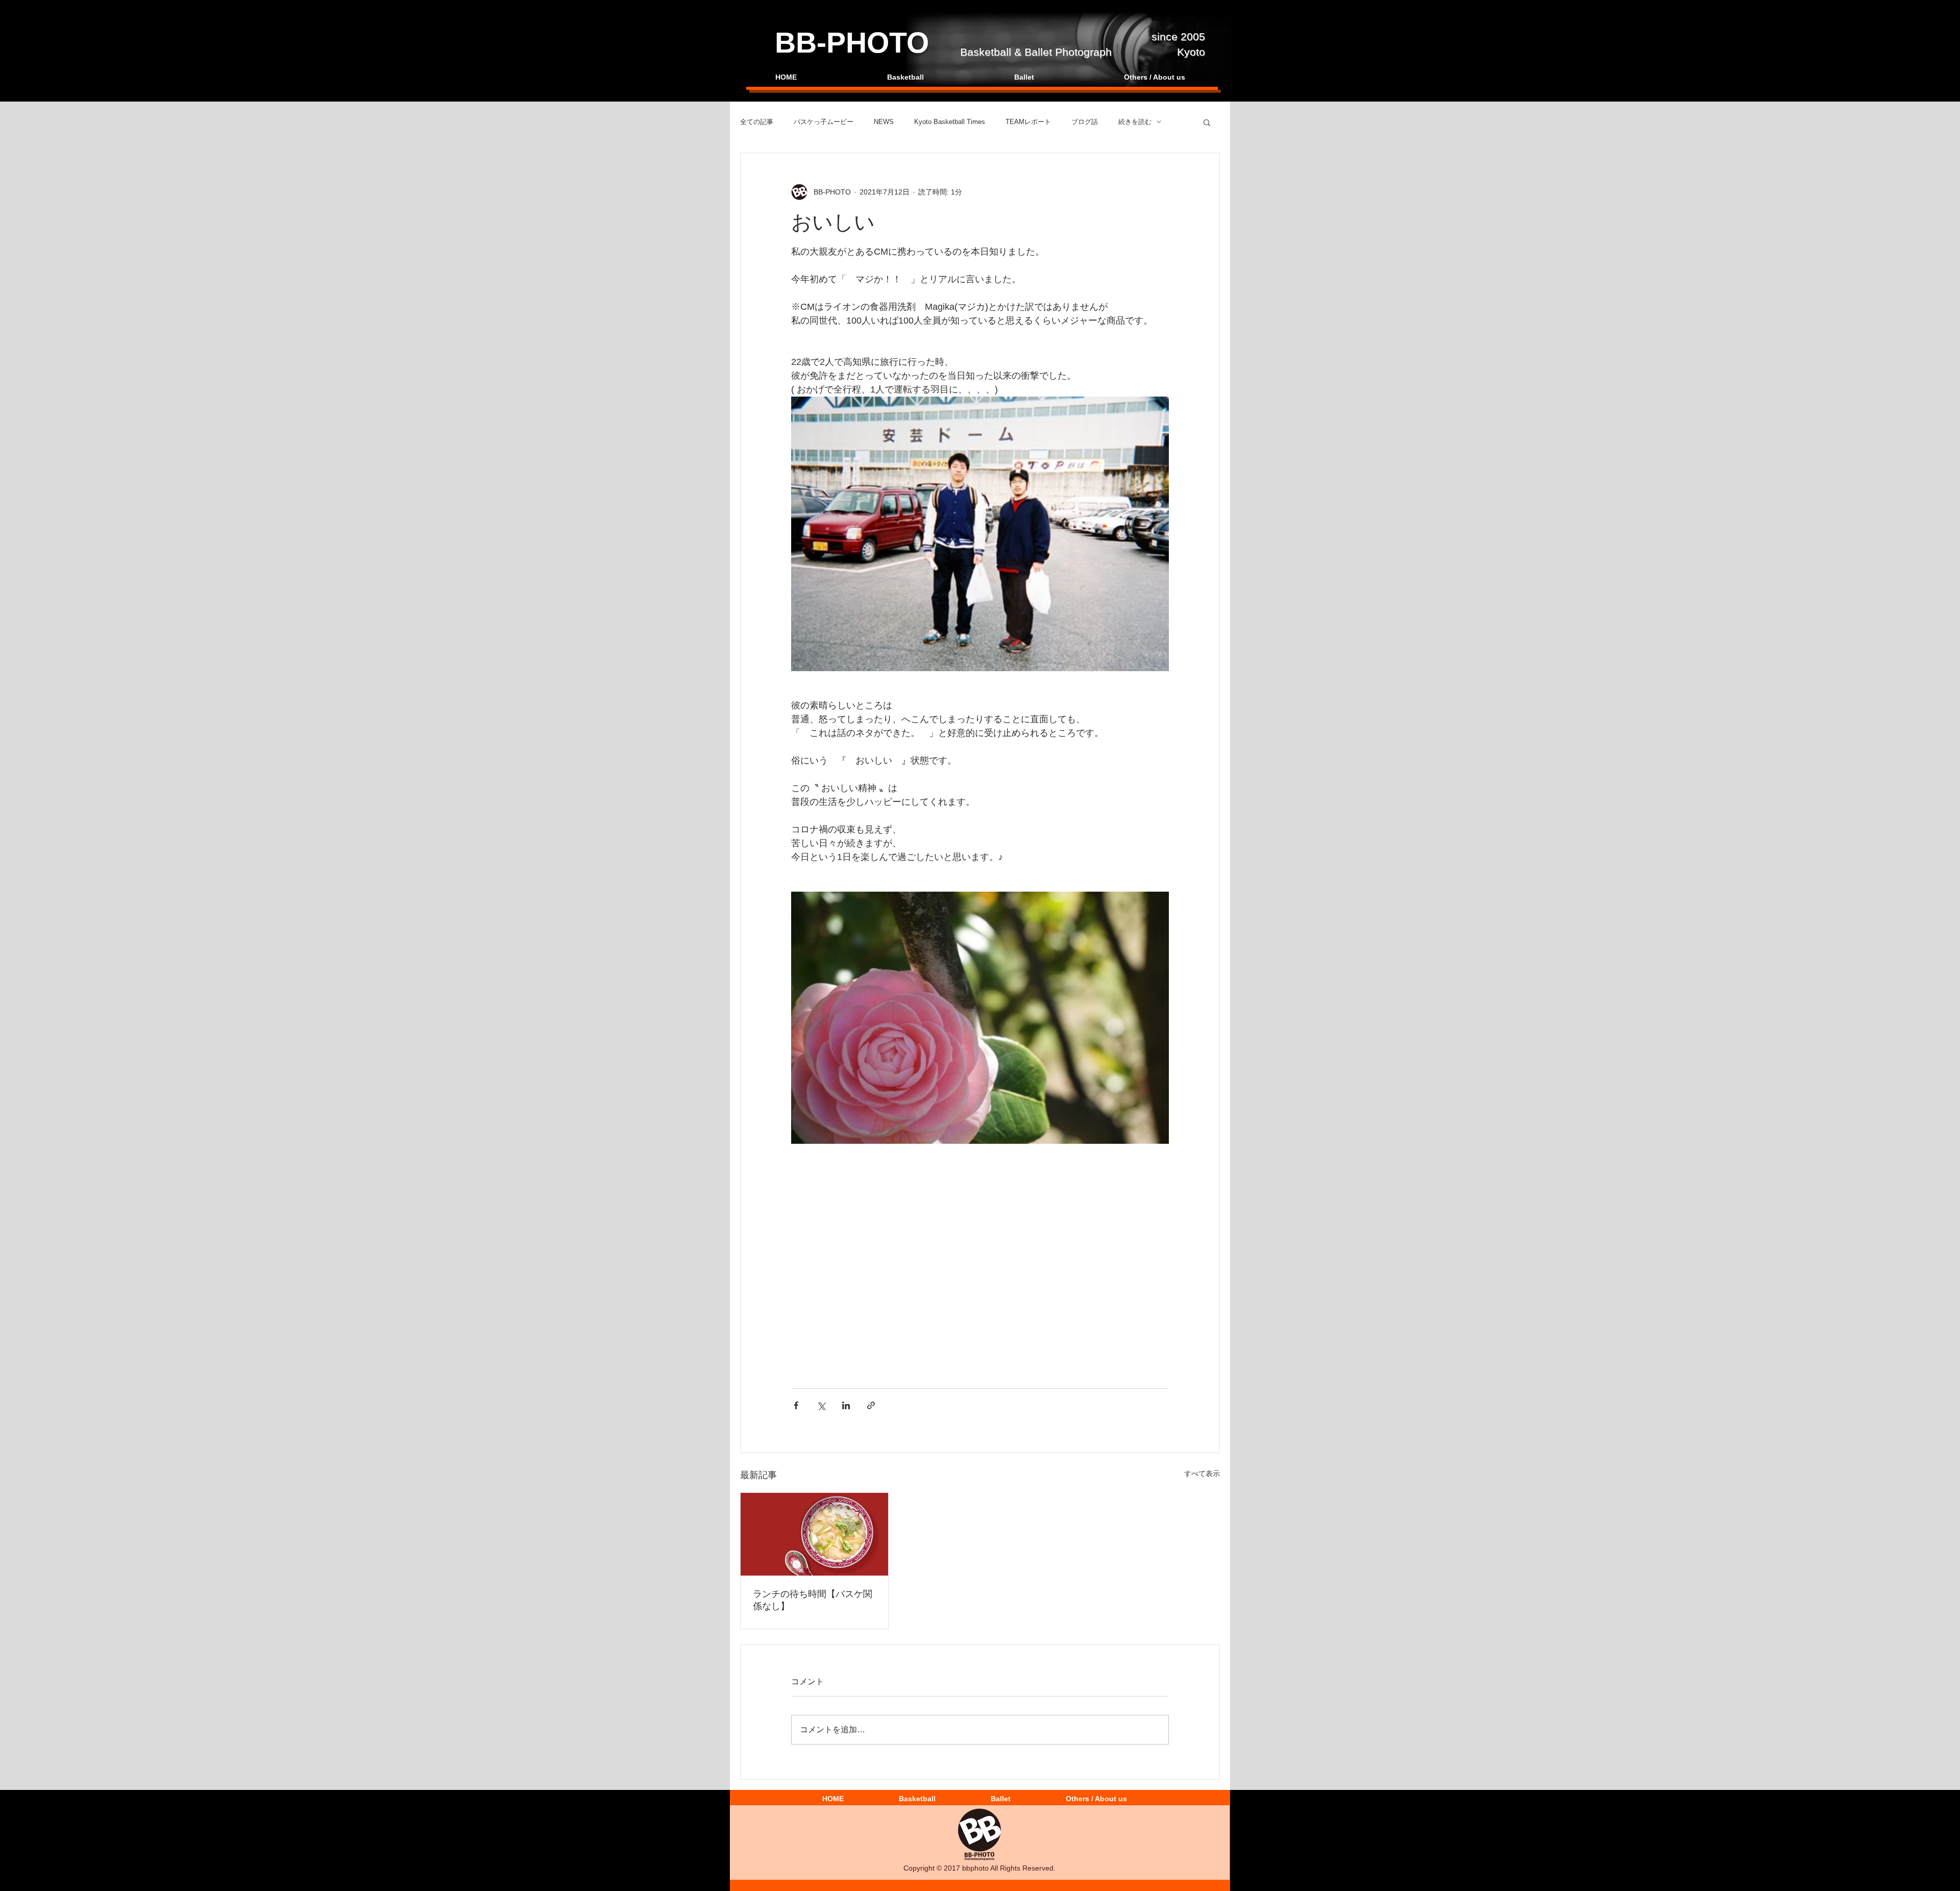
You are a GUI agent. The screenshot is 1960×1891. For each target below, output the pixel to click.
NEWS (884, 122)
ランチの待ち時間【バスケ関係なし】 (813, 1600)
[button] (1207, 122)
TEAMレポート (1028, 122)
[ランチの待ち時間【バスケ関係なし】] (814, 1534)
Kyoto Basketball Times (950, 122)
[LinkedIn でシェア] (846, 1405)
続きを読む (1135, 122)
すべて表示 (1202, 1473)
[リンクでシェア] (871, 1405)
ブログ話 (1085, 122)
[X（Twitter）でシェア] (821, 1405)
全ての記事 (757, 122)
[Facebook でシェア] (796, 1405)
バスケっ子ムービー (824, 122)
